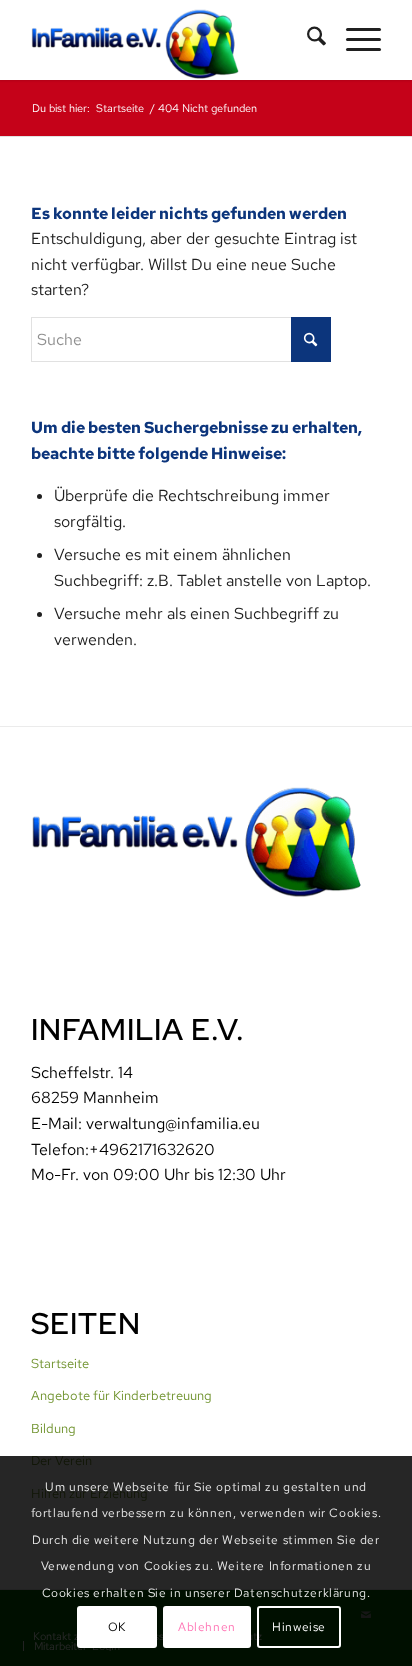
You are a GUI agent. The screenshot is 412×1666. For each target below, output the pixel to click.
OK (117, 1627)
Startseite (60, 1363)
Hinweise (299, 1627)
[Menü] (353, 40)
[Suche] (306, 40)
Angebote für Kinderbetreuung (121, 1395)
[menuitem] (306, 40)
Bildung (53, 1428)
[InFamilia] (171, 40)
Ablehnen (207, 1627)
